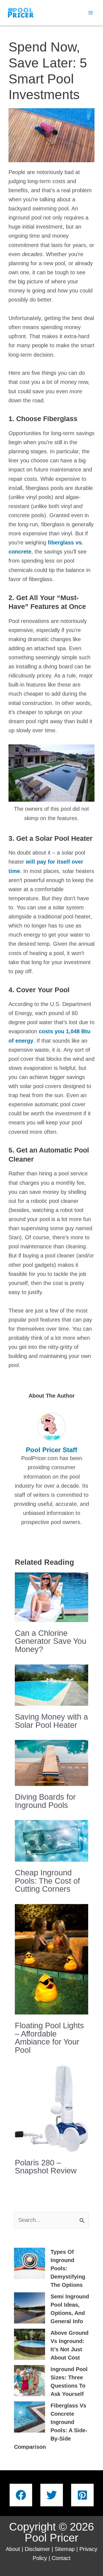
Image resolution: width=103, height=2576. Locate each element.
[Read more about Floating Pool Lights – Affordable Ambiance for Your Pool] (52, 1959)
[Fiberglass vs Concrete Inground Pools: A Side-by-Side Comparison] (30, 2417)
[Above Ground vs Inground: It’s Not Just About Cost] (30, 2344)
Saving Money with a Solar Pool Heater (51, 1721)
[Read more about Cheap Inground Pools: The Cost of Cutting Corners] (52, 1840)
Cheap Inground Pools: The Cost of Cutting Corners (47, 1881)
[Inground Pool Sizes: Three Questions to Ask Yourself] (30, 2381)
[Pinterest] (82, 2495)
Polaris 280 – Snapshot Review (46, 2167)
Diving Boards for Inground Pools (45, 1801)
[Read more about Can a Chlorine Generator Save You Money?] (52, 1597)
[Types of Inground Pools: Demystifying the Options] (30, 2263)
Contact (61, 2558)
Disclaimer (37, 2549)
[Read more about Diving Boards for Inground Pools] (52, 1762)
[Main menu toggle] (91, 13)
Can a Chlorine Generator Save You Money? (51, 1641)
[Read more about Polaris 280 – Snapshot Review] (52, 2108)
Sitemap (65, 2549)
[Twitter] (52, 2495)
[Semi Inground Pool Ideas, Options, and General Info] (30, 2308)
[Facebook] (21, 2495)
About (13, 2549)
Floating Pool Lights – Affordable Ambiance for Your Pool (49, 2038)
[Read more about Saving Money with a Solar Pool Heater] (52, 1685)
